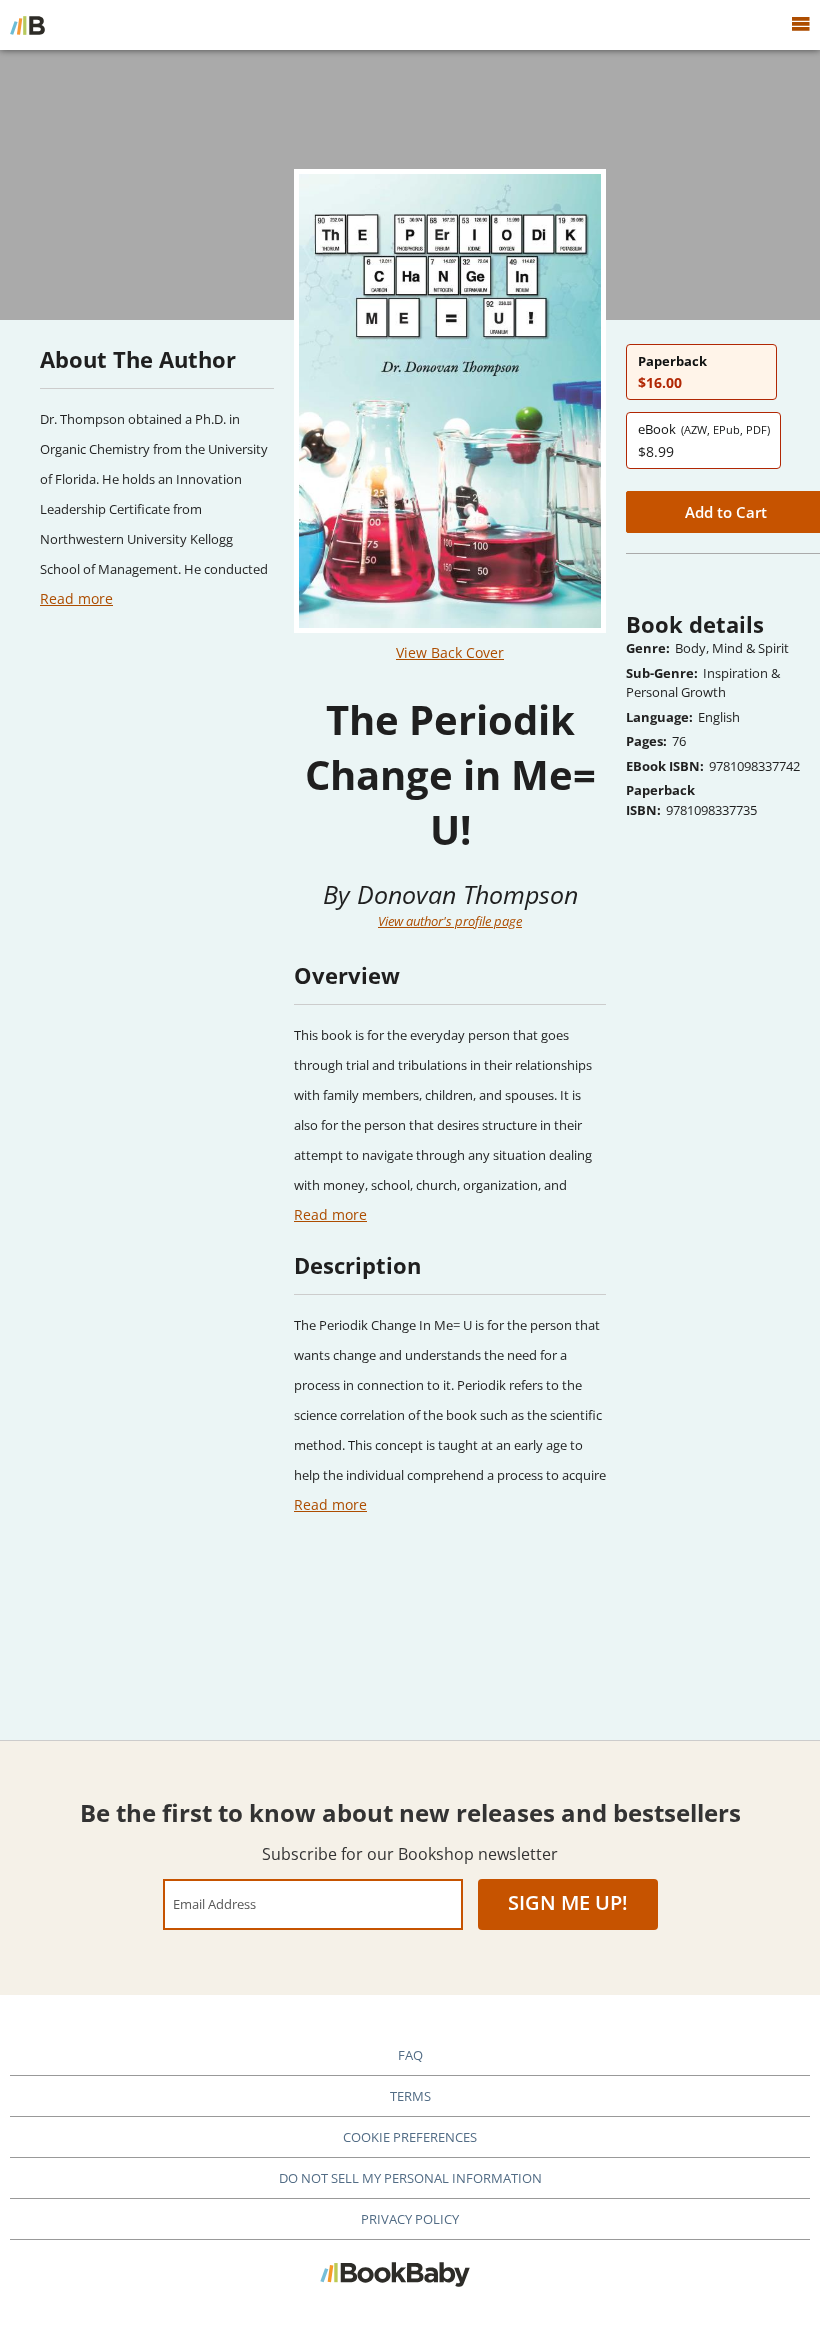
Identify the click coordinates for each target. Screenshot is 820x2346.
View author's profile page (450, 921)
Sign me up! (568, 1902)
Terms (410, 2096)
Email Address (214, 1903)
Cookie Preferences (410, 2137)
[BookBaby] (27, 25)
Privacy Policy (410, 2219)
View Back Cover (450, 652)
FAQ (410, 2055)
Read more (76, 598)
